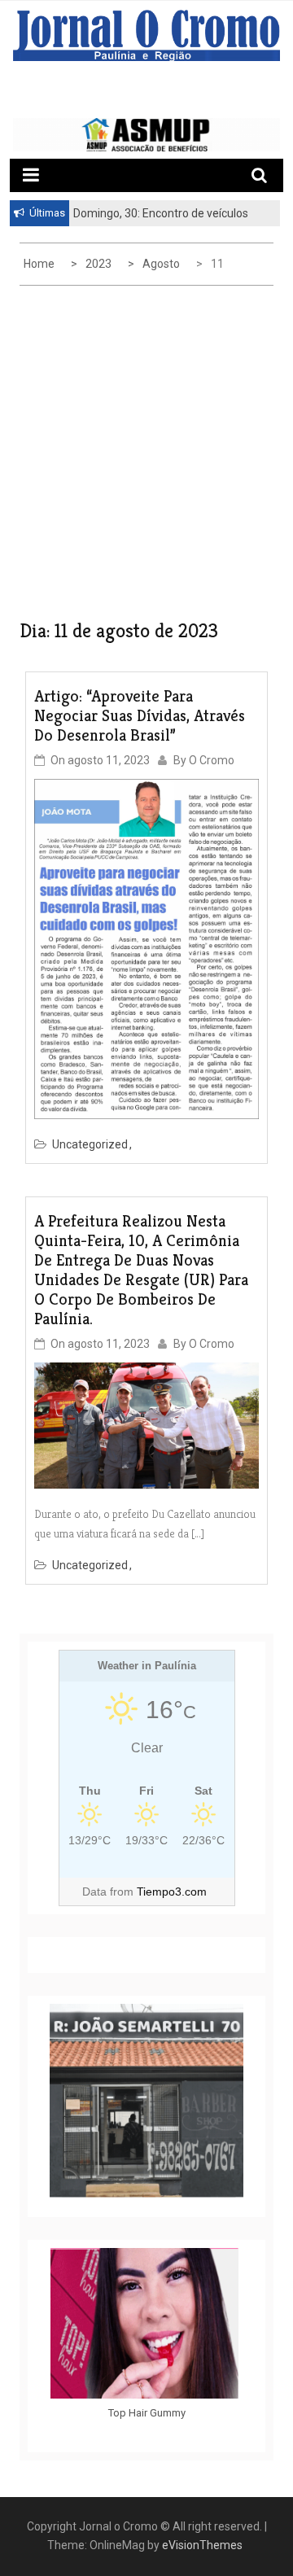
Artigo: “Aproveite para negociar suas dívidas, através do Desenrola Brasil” (140, 716)
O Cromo (212, 760)
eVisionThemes (202, 2545)
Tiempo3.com (172, 1892)
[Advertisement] (146, 457)
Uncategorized (90, 1144)
